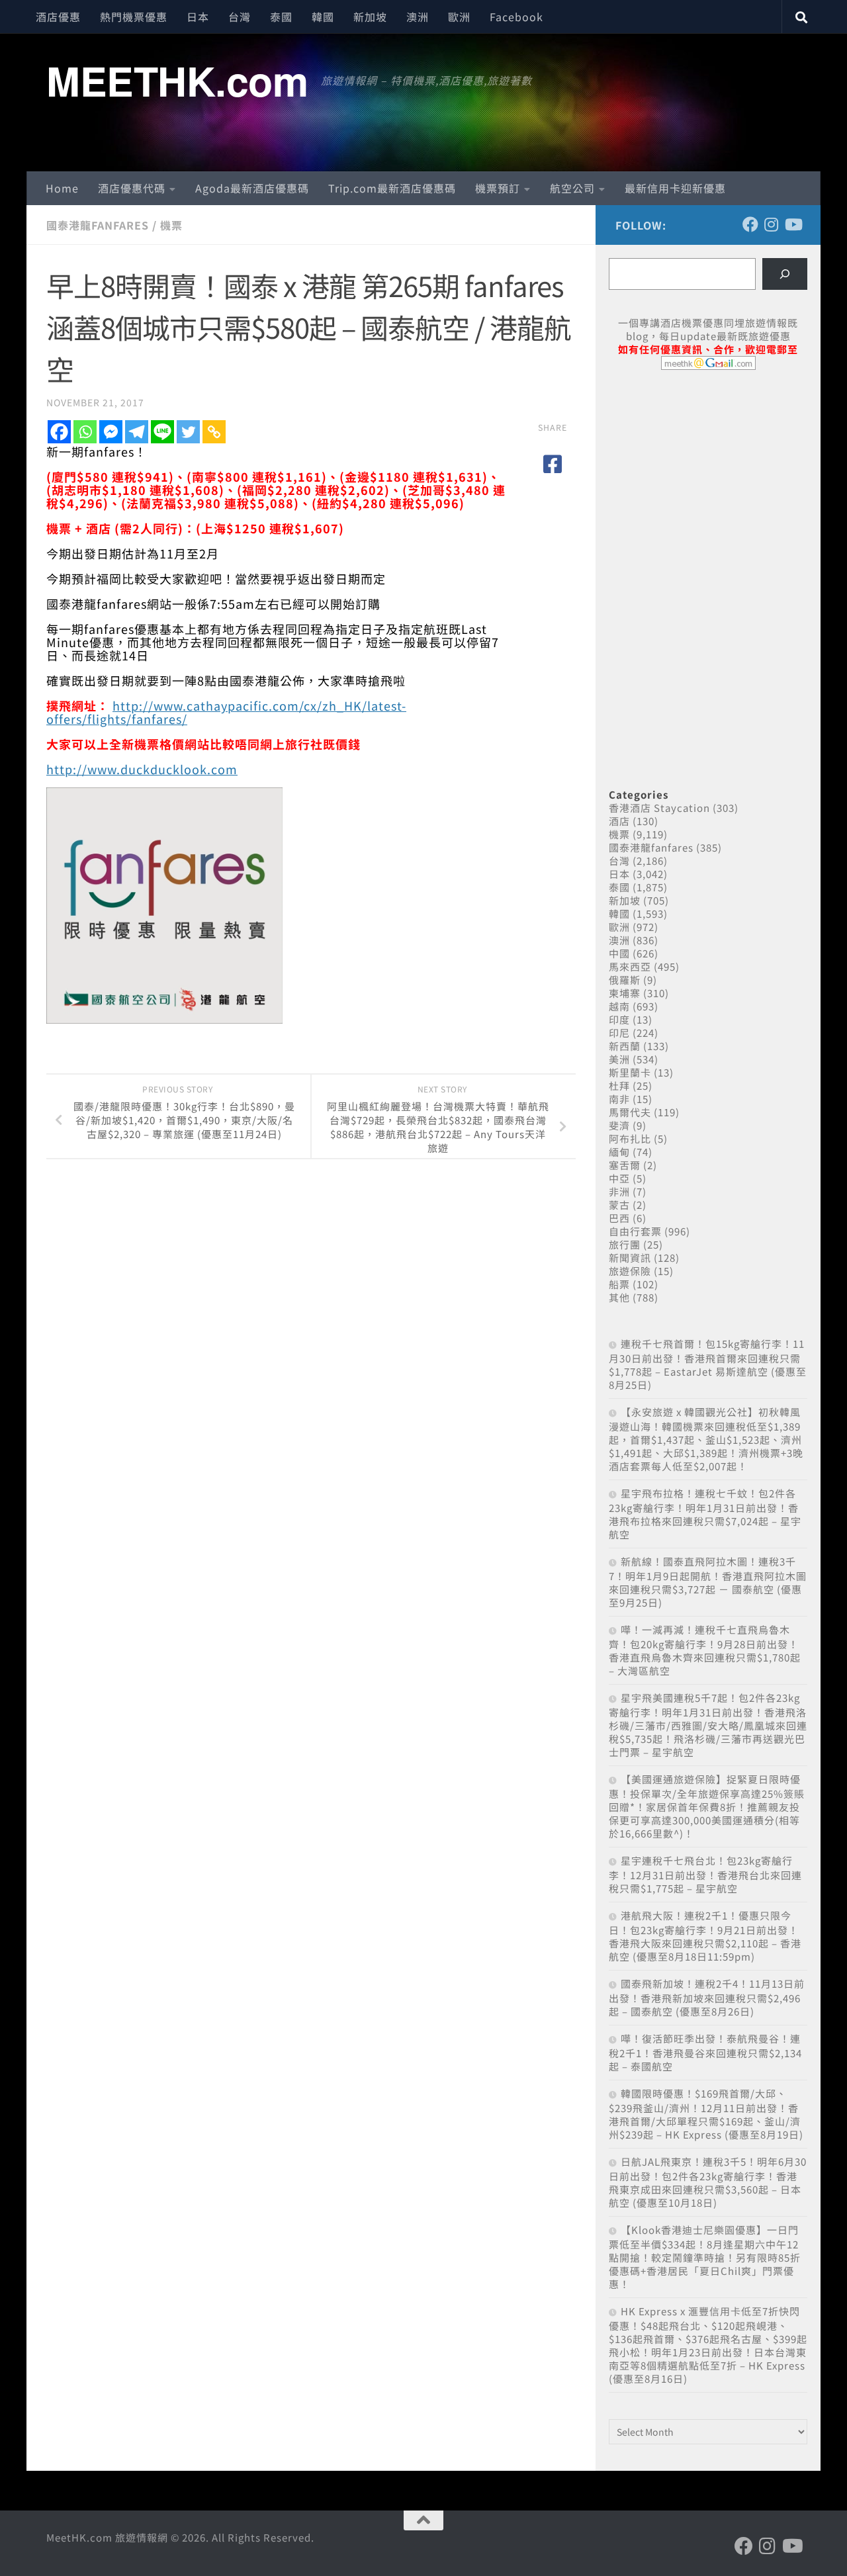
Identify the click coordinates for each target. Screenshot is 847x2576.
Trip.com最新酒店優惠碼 (392, 188)
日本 (198, 17)
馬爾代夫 (630, 1112)
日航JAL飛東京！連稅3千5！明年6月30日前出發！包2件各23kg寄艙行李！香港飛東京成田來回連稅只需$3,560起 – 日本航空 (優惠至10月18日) (708, 2182)
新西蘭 (625, 1046)
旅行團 (625, 1244)
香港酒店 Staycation (659, 808)
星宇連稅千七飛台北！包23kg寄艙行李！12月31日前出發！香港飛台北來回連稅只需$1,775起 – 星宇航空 (705, 1874)
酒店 (619, 821)
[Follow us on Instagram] (772, 224)
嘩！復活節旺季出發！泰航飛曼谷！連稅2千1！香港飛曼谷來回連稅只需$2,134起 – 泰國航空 (705, 2052)
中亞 (619, 1178)
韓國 (323, 17)
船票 (619, 1284)
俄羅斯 (625, 980)
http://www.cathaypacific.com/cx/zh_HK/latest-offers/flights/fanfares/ (226, 712)
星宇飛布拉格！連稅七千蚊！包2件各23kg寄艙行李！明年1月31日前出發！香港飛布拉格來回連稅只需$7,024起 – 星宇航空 (705, 1514)
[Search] (785, 274)
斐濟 (619, 1125)
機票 (171, 225)
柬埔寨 (625, 993)
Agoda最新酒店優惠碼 (252, 188)
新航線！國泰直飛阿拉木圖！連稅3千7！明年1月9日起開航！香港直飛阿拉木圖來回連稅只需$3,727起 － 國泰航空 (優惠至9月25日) (708, 1582)
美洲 (619, 1059)
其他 (619, 1297)
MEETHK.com (177, 80)
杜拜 (619, 1086)
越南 (619, 1006)
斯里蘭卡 (630, 1072)
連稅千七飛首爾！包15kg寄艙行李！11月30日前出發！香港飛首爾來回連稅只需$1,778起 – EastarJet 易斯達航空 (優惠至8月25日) (708, 1364)
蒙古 (619, 1205)
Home (62, 188)
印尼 (619, 1033)
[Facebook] (59, 432)
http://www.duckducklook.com (142, 769)
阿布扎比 (630, 1138)
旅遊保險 (630, 1271)
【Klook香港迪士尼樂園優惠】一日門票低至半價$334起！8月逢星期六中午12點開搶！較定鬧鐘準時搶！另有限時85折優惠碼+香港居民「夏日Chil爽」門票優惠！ (705, 2257)
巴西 (619, 1218)
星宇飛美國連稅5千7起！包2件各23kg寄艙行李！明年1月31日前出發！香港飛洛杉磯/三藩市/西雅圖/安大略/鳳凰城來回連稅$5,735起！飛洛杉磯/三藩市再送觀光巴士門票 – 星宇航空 (708, 1725)
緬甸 (619, 1152)
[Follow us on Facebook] (750, 224)
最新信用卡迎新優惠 (675, 188)
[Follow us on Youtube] (793, 224)
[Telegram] (137, 432)
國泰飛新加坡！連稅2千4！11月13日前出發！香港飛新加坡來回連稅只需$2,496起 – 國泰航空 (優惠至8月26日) (707, 1997)
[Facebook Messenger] (111, 432)
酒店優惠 (58, 17)
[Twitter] (188, 432)
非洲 (619, 1191)
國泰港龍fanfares (98, 225)
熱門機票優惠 (134, 17)
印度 (619, 1019)
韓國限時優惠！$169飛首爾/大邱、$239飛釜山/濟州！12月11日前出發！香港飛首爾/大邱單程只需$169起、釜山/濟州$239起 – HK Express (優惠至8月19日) (706, 2114)
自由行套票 (635, 1231)
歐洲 (459, 17)
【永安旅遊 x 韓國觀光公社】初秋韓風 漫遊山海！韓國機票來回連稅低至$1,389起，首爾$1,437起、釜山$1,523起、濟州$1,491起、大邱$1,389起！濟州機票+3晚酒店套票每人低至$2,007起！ (706, 1439)
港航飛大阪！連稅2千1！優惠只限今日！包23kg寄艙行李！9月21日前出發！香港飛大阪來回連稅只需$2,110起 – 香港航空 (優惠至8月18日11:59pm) (705, 1936)
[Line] (162, 432)
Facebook (516, 17)
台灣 (240, 17)
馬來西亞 (630, 966)
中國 (619, 953)
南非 (619, 1099)
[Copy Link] (214, 432)
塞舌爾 (625, 1165)
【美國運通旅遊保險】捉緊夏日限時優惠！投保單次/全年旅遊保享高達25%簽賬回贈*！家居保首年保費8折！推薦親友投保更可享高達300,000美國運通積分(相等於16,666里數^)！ (707, 1806)
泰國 (281, 17)
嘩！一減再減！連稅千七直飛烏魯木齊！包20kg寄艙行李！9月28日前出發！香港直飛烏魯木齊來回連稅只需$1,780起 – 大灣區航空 (705, 1650)
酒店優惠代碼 (132, 188)
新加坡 (370, 17)
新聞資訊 (630, 1258)
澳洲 (418, 17)
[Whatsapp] (85, 432)
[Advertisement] (708, 482)
